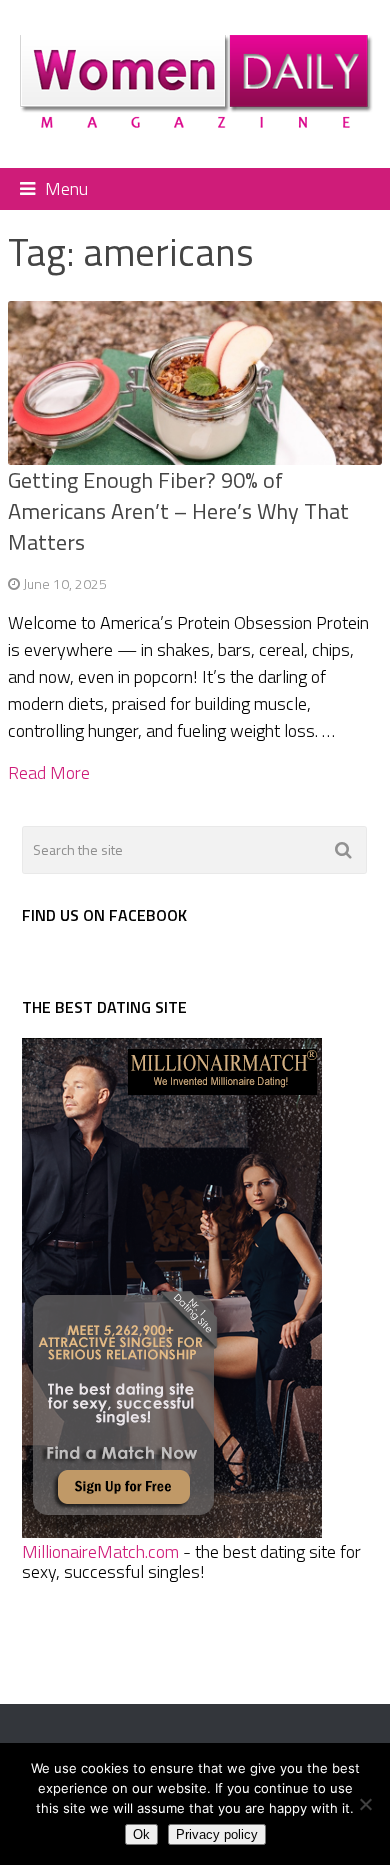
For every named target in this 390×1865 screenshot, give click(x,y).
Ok (141, 1834)
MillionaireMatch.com (100, 1551)
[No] (365, 1804)
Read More (49, 773)
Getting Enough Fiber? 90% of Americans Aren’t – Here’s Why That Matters (178, 511)
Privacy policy (217, 1834)
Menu (66, 188)
